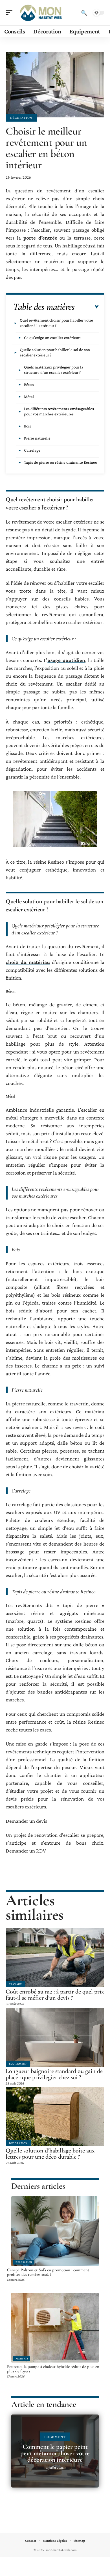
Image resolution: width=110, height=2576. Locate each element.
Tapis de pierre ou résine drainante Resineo (60, 462)
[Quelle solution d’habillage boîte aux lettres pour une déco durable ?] (55, 2117)
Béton (29, 384)
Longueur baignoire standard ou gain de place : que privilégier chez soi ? (54, 2074)
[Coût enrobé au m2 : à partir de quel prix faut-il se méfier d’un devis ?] (55, 1958)
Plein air (22, 2359)
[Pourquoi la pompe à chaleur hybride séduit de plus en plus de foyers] (55, 2328)
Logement (55, 2437)
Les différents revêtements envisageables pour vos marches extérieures (59, 411)
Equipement (18, 2064)
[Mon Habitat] (41, 13)
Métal (29, 397)
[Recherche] (84, 13)
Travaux (16, 1984)
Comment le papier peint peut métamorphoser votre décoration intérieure (55, 2453)
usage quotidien (66, 660)
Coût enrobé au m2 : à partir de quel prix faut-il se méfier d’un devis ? (55, 1995)
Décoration (21, 118)
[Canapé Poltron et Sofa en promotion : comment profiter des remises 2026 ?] (55, 2231)
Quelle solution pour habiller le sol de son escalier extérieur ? (55, 352)
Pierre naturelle (37, 438)
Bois (27, 426)
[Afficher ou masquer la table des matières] (87, 307)
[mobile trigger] (10, 13)
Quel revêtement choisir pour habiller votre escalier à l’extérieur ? (56, 323)
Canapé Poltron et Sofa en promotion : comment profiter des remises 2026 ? (48, 2272)
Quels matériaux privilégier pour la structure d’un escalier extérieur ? (54, 370)
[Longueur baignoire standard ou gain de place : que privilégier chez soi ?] (55, 2037)
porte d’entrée (40, 238)
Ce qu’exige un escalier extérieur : (53, 338)
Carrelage (32, 450)
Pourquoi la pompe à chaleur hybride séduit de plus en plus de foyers (53, 2369)
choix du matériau (28, 962)
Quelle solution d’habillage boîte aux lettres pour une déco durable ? (50, 2154)
